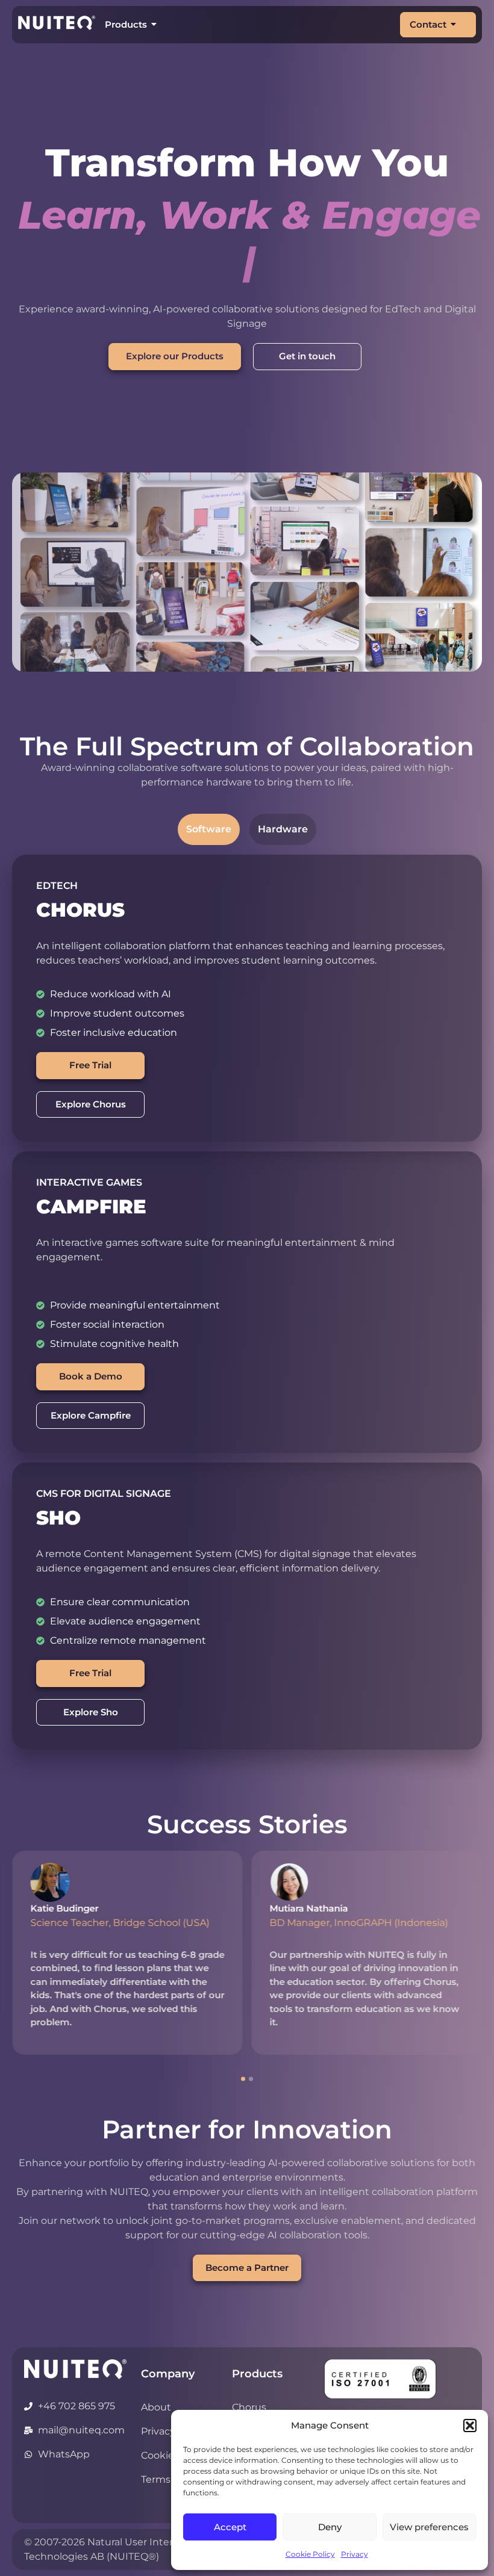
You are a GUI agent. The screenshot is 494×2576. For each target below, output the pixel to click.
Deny (330, 2527)
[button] (470, 2426)
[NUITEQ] (75, 2324)
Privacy (355, 2554)
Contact (428, 24)
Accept (230, 2527)
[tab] (209, 784)
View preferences (429, 2527)
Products (126, 24)
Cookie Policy (310, 2554)
